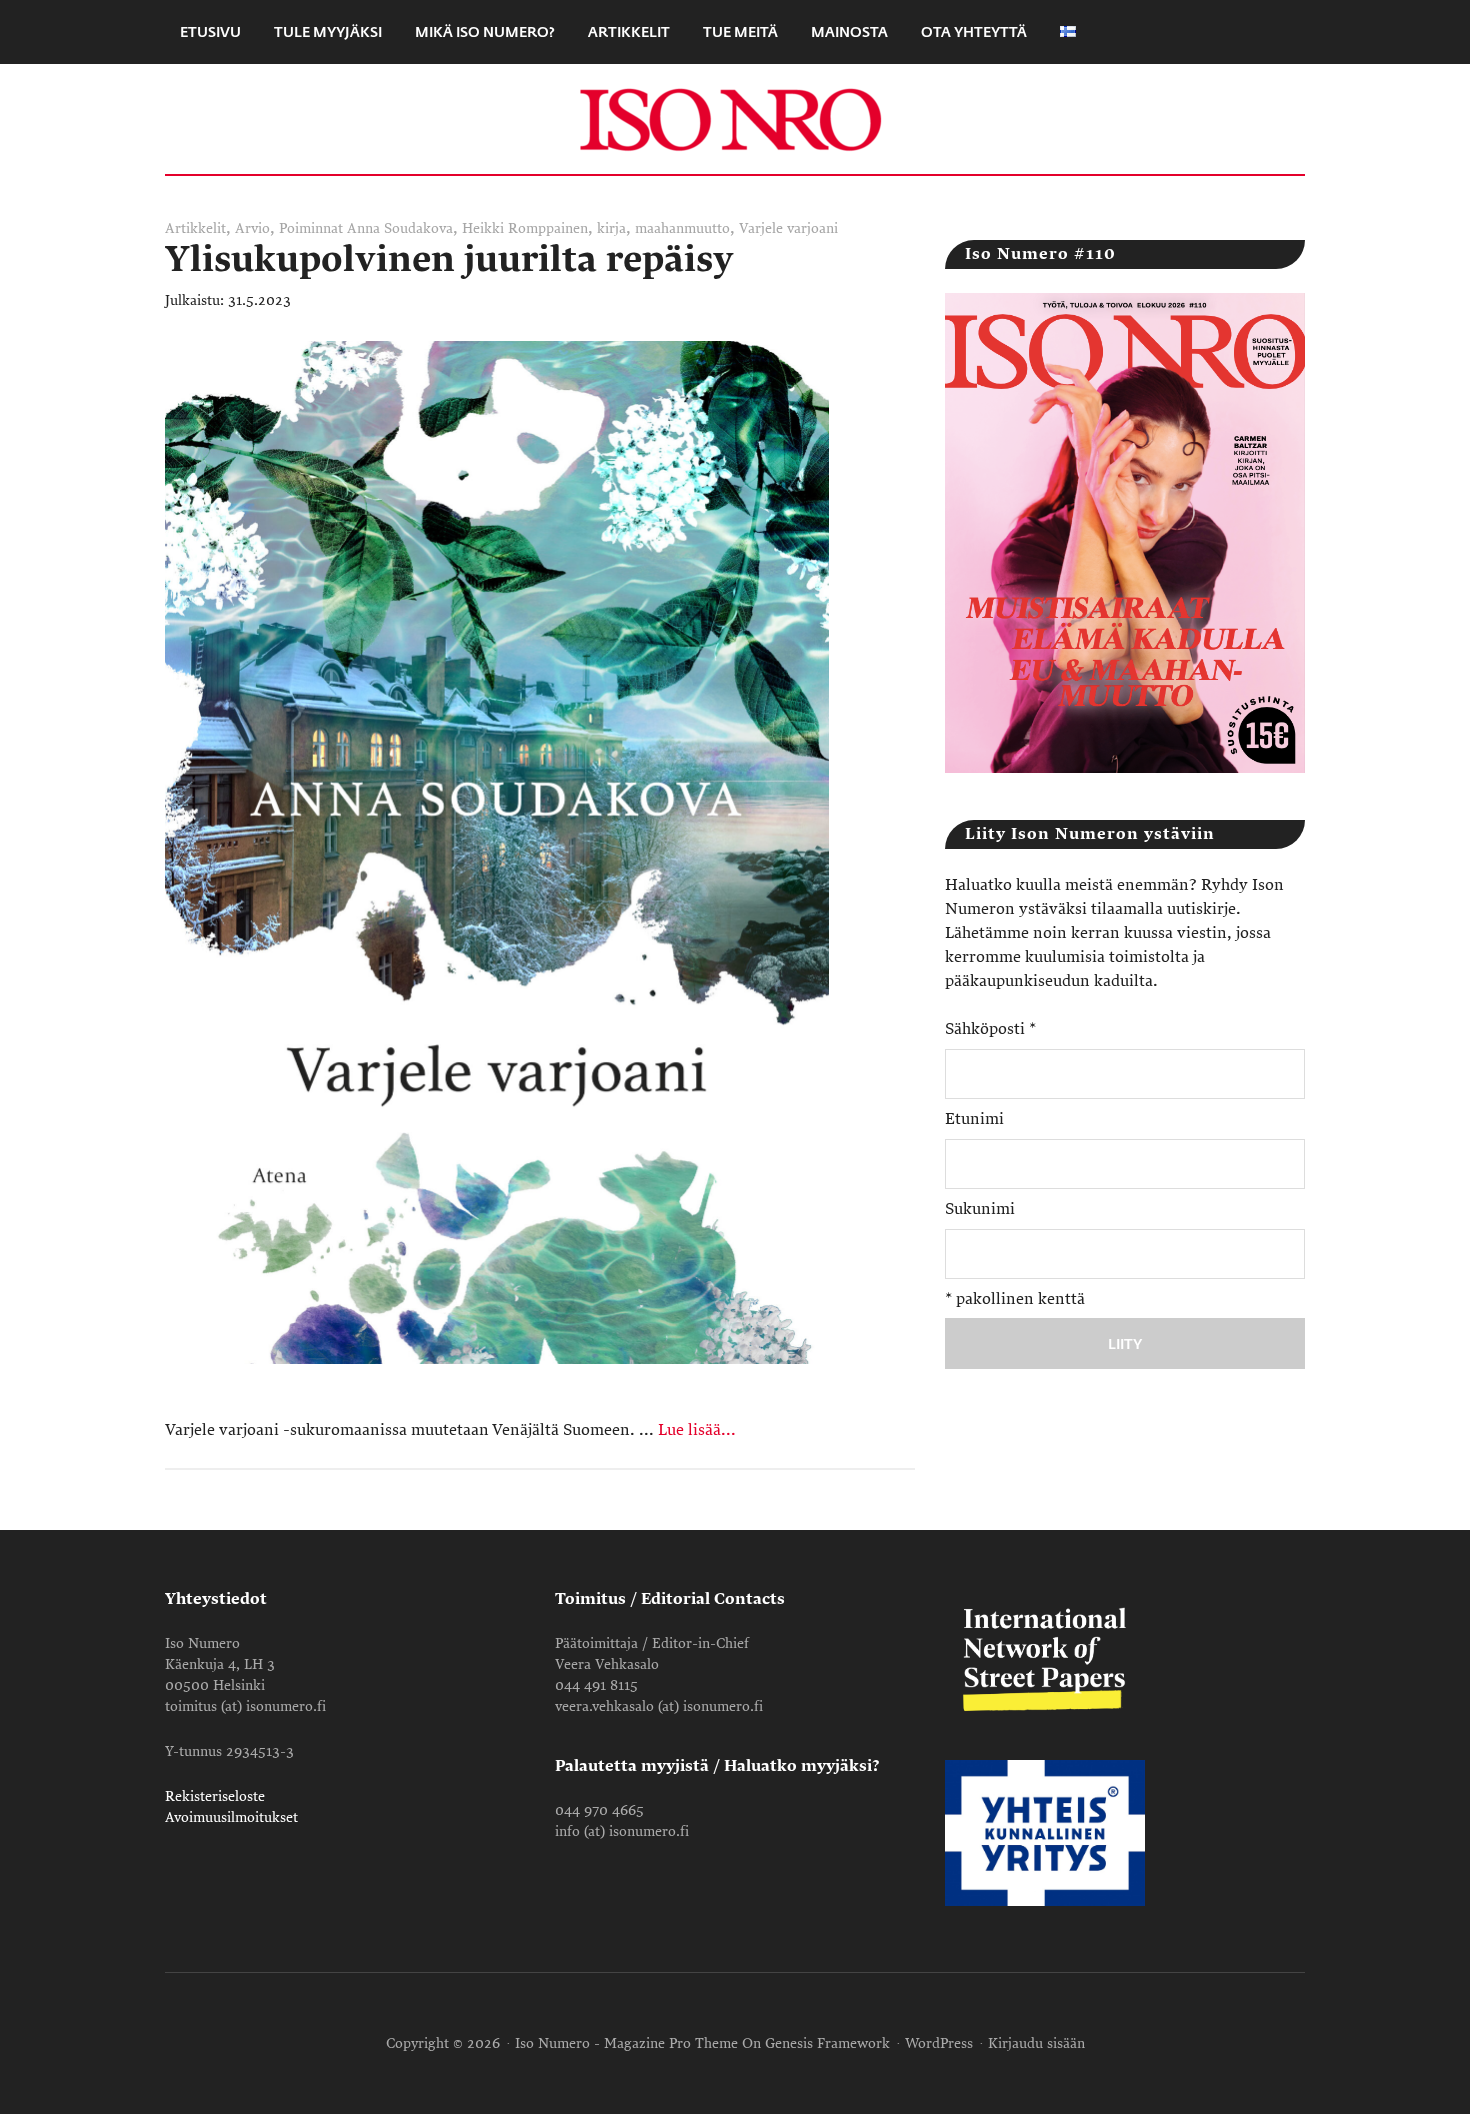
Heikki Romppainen (525, 228)
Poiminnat (311, 228)
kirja (611, 228)
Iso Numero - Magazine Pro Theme (626, 2043)
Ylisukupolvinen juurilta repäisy (449, 259)
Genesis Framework (827, 2043)
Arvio (252, 228)
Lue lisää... (697, 1430)
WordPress (939, 2043)
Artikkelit (195, 228)
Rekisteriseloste (215, 1796)
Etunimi (974, 1119)
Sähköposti (990, 1029)
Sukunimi (980, 1209)
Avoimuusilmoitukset (231, 1817)
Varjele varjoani (788, 228)
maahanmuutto (682, 228)
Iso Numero (735, 119)
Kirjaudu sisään (1036, 2043)
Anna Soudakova (400, 228)
